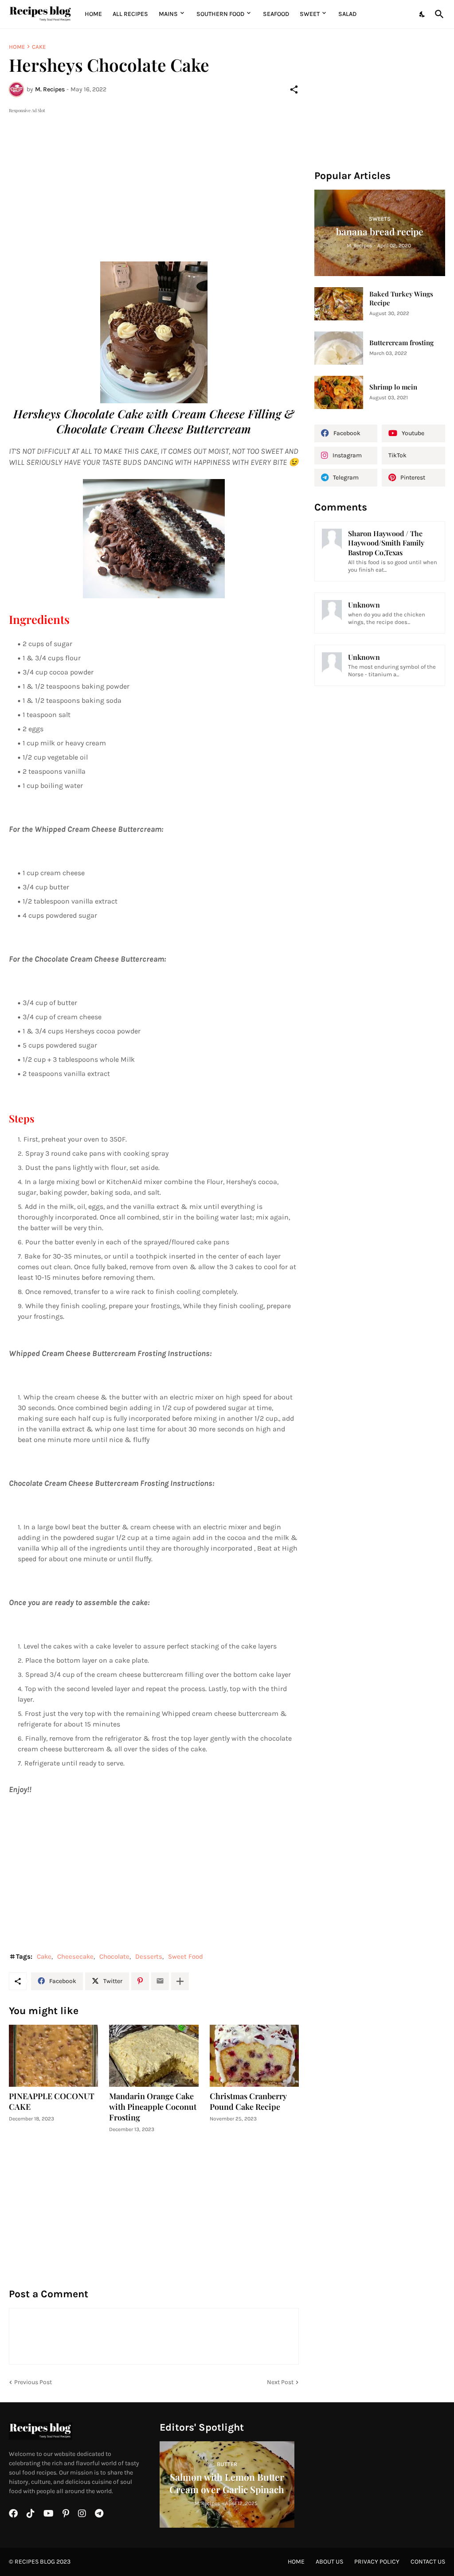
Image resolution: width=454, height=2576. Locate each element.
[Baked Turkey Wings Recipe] (339, 304)
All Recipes (130, 14)
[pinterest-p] (66, 2514)
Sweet (310, 14)
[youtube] (49, 2514)
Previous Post (33, 2382)
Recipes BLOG (35, 2562)
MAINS (168, 14)
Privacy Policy (377, 2562)
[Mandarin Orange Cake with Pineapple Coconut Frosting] (154, 2056)
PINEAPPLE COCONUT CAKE (52, 2102)
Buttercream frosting (401, 343)
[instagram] (82, 2514)
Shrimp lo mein (393, 387)
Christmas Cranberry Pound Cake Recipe (248, 2102)
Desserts (149, 1956)
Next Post (280, 2382)
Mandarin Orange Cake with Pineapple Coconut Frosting (153, 2107)
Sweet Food (186, 1956)
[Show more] (180, 1981)
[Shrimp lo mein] (339, 392)
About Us (329, 2562)
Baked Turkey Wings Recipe (401, 298)
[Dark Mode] (423, 14)
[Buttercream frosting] (339, 348)
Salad (347, 14)
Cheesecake (75, 1956)
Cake (39, 47)
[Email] (160, 1981)
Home (93, 14)
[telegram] (99, 2514)
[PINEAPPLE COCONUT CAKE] (53, 2056)
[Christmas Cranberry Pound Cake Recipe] (254, 2056)
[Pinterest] (140, 1981)
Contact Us (428, 2562)
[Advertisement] (154, 177)
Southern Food (220, 14)
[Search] (438, 14)
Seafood (276, 14)
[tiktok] (31, 2514)
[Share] (294, 90)
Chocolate (114, 1956)
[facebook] (13, 2514)
